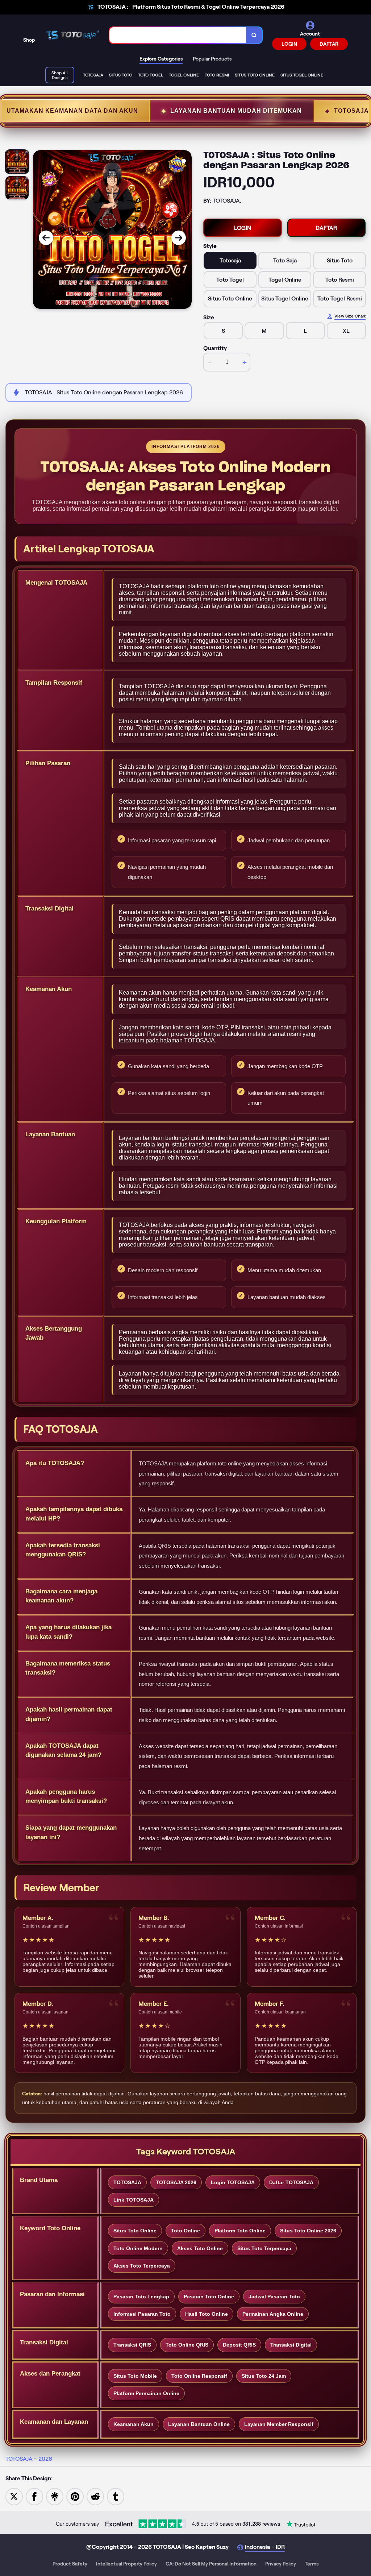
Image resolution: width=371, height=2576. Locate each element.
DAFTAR (329, 44)
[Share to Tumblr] (116, 2496)
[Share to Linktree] (55, 2496)
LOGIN (289, 44)
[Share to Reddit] (95, 2496)
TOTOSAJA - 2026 (29, 2459)
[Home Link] (72, 35)
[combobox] (178, 35)
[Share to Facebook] (34, 2496)
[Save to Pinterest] (75, 2496)
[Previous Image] (46, 238)
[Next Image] (179, 238)
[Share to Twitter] (14, 2496)
